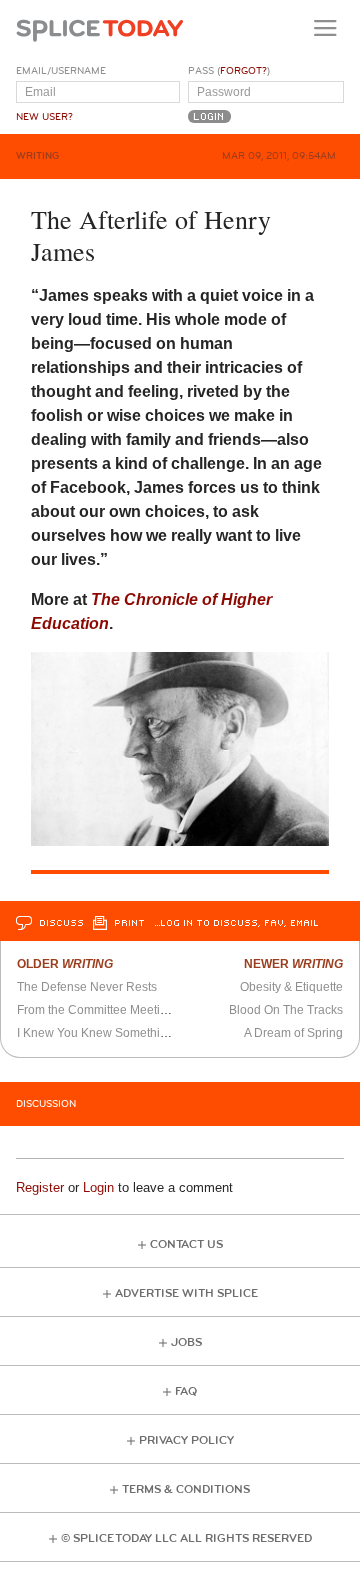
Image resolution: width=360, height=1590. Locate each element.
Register (40, 1187)
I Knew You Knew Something (95, 1033)
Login (98, 1187)
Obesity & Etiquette (291, 987)
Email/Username (61, 71)
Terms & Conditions (186, 1489)
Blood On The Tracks (286, 1010)
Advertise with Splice (186, 1293)
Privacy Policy (186, 1440)
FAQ (186, 1391)
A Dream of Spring (293, 1033)
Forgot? (243, 71)
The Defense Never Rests (87, 987)
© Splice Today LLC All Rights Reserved (186, 1538)
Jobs (186, 1342)
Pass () (229, 71)
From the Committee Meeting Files (110, 1010)
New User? (44, 117)
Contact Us (186, 1244)
